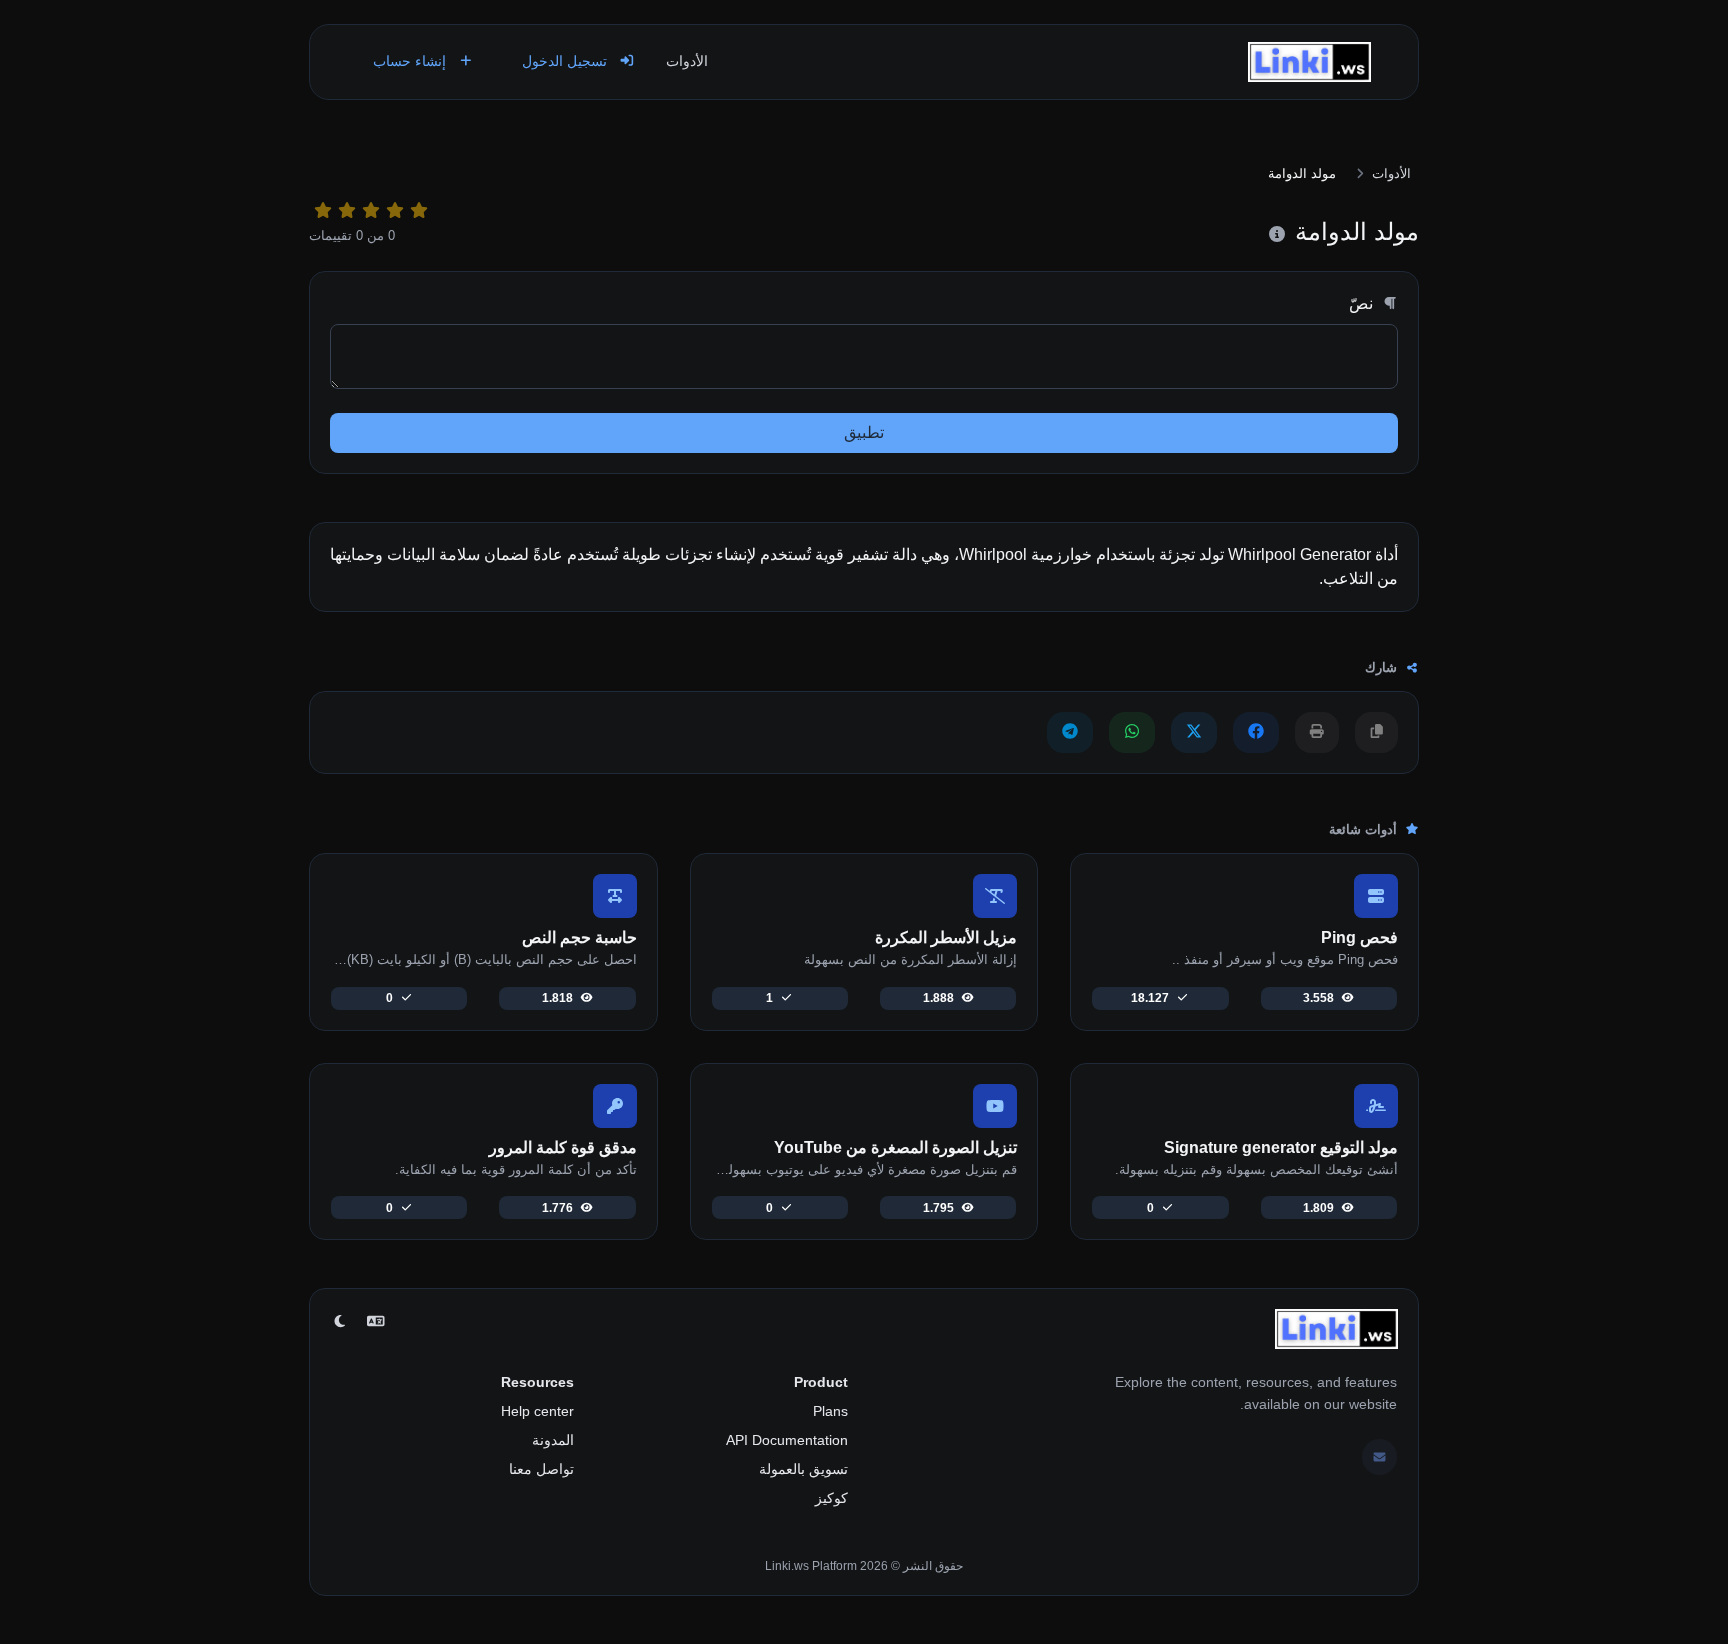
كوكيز (831, 1498)
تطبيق (864, 432)
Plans (830, 1411)
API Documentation (787, 1440)
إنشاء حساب (411, 61)
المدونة (553, 1440)
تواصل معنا (541, 1469)
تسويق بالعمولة (803, 1469)
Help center (537, 1411)
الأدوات (687, 61)
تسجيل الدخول (566, 61)
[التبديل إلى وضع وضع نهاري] (340, 1322)
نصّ (1363, 303)
